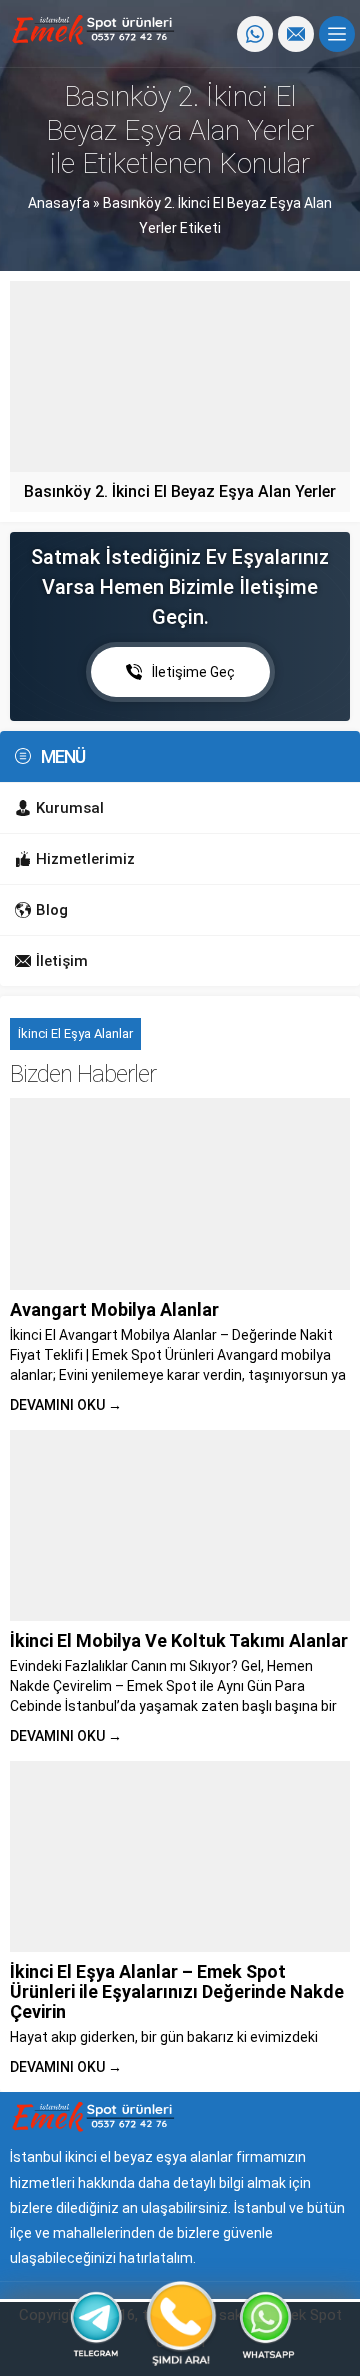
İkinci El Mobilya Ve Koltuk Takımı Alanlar (179, 1640)
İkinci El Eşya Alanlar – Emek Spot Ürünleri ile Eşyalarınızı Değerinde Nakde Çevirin (177, 1991)
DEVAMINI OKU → (66, 1405)
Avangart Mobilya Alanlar (114, 1309)
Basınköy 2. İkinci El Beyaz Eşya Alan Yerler (180, 491)
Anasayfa (59, 203)
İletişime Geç (193, 672)
